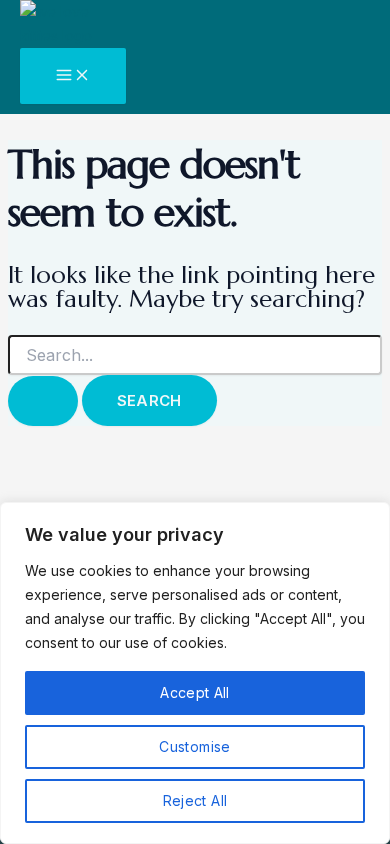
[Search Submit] (43, 401)
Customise (194, 746)
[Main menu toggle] (73, 76)
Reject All (195, 800)
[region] (195, 673)
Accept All (195, 692)
